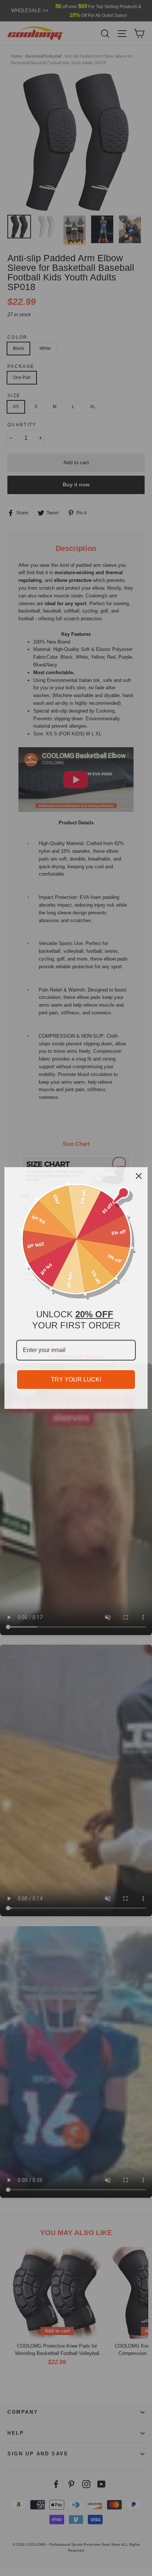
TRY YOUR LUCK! (76, 1380)
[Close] (139, 1176)
